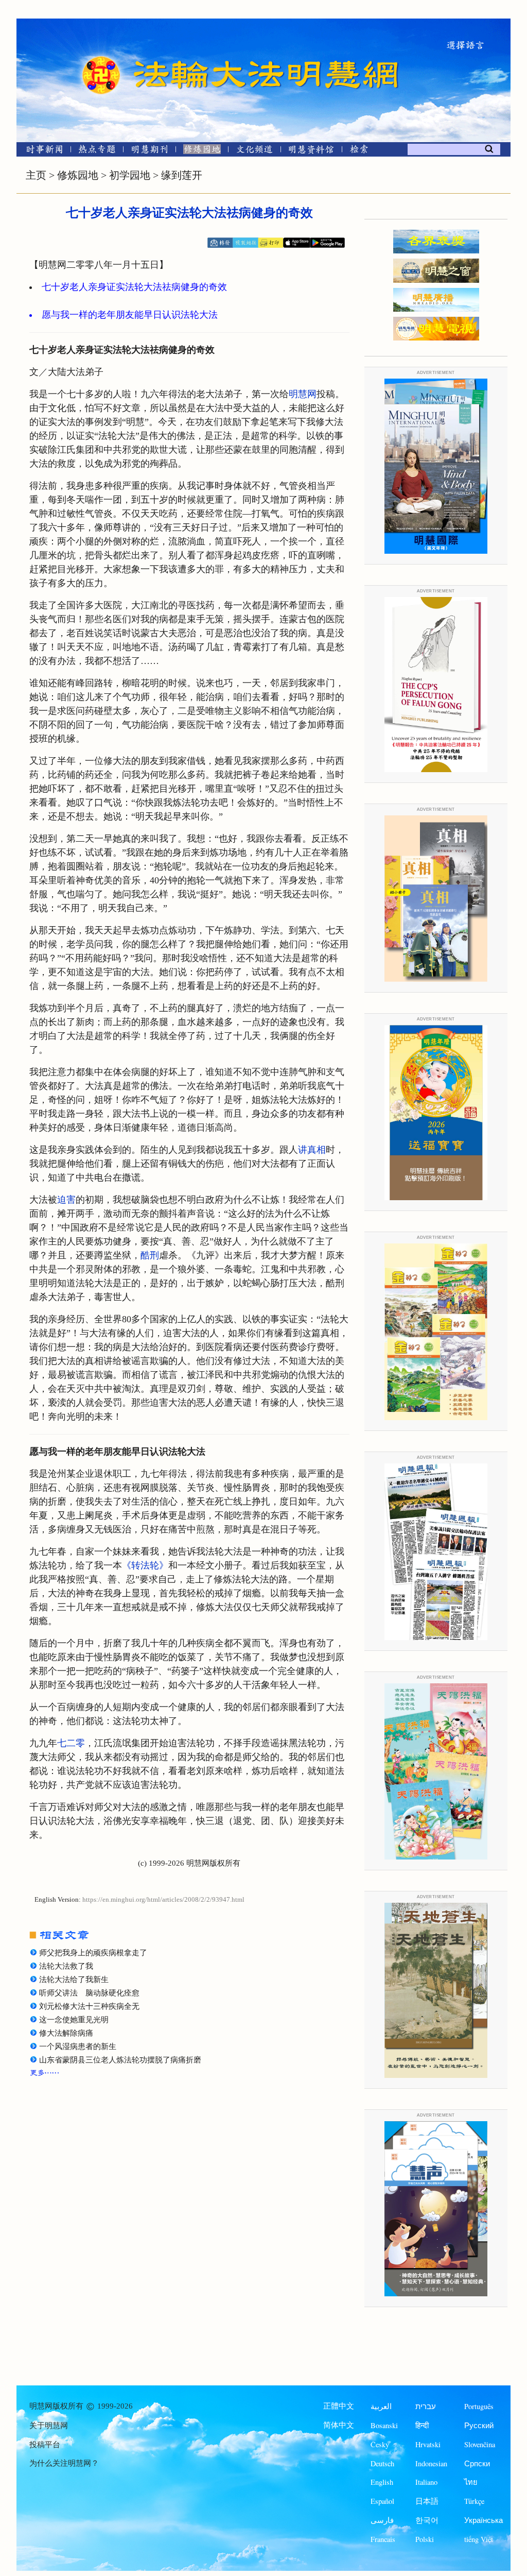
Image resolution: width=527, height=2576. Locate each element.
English (382, 2482)
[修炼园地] (202, 151)
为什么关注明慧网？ (64, 2463)
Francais (383, 2539)
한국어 (427, 2520)
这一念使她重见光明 (74, 2020)
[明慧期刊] (150, 151)
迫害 (66, 1200)
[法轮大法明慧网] (101, 57)
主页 (36, 175)
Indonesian (431, 2463)
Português (479, 2406)
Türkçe (474, 2501)
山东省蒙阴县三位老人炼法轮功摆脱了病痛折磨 (120, 2060)
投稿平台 (45, 2445)
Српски (477, 2463)
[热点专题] (97, 151)
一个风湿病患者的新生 (78, 2046)
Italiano (426, 2482)
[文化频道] (254, 151)
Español (382, 2501)
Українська (484, 2520)
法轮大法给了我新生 (74, 1980)
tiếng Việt (479, 2539)
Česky (380, 2444)
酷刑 (150, 1255)
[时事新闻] (41, 151)
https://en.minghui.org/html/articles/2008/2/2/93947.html (163, 1900)
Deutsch (382, 2463)
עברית (426, 2406)
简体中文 (339, 2425)
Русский (479, 2425)
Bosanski (384, 2425)
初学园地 (130, 175)
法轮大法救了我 (66, 1966)
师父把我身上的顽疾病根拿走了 (93, 1953)
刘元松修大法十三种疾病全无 (89, 2006)
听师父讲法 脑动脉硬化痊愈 (89, 1993)
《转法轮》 (145, 1565)
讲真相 (312, 1150)
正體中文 (339, 2406)
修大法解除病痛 (66, 2033)
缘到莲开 (182, 175)
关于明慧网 (49, 2426)
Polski (425, 2539)
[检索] (359, 151)
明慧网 (303, 394)
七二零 (71, 1743)
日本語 (427, 2501)
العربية (381, 2406)
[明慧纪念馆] (311, 151)
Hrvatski (428, 2444)
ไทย (471, 2482)
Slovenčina (480, 2444)
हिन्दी (422, 2425)
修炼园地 (78, 175)
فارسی (382, 2520)
